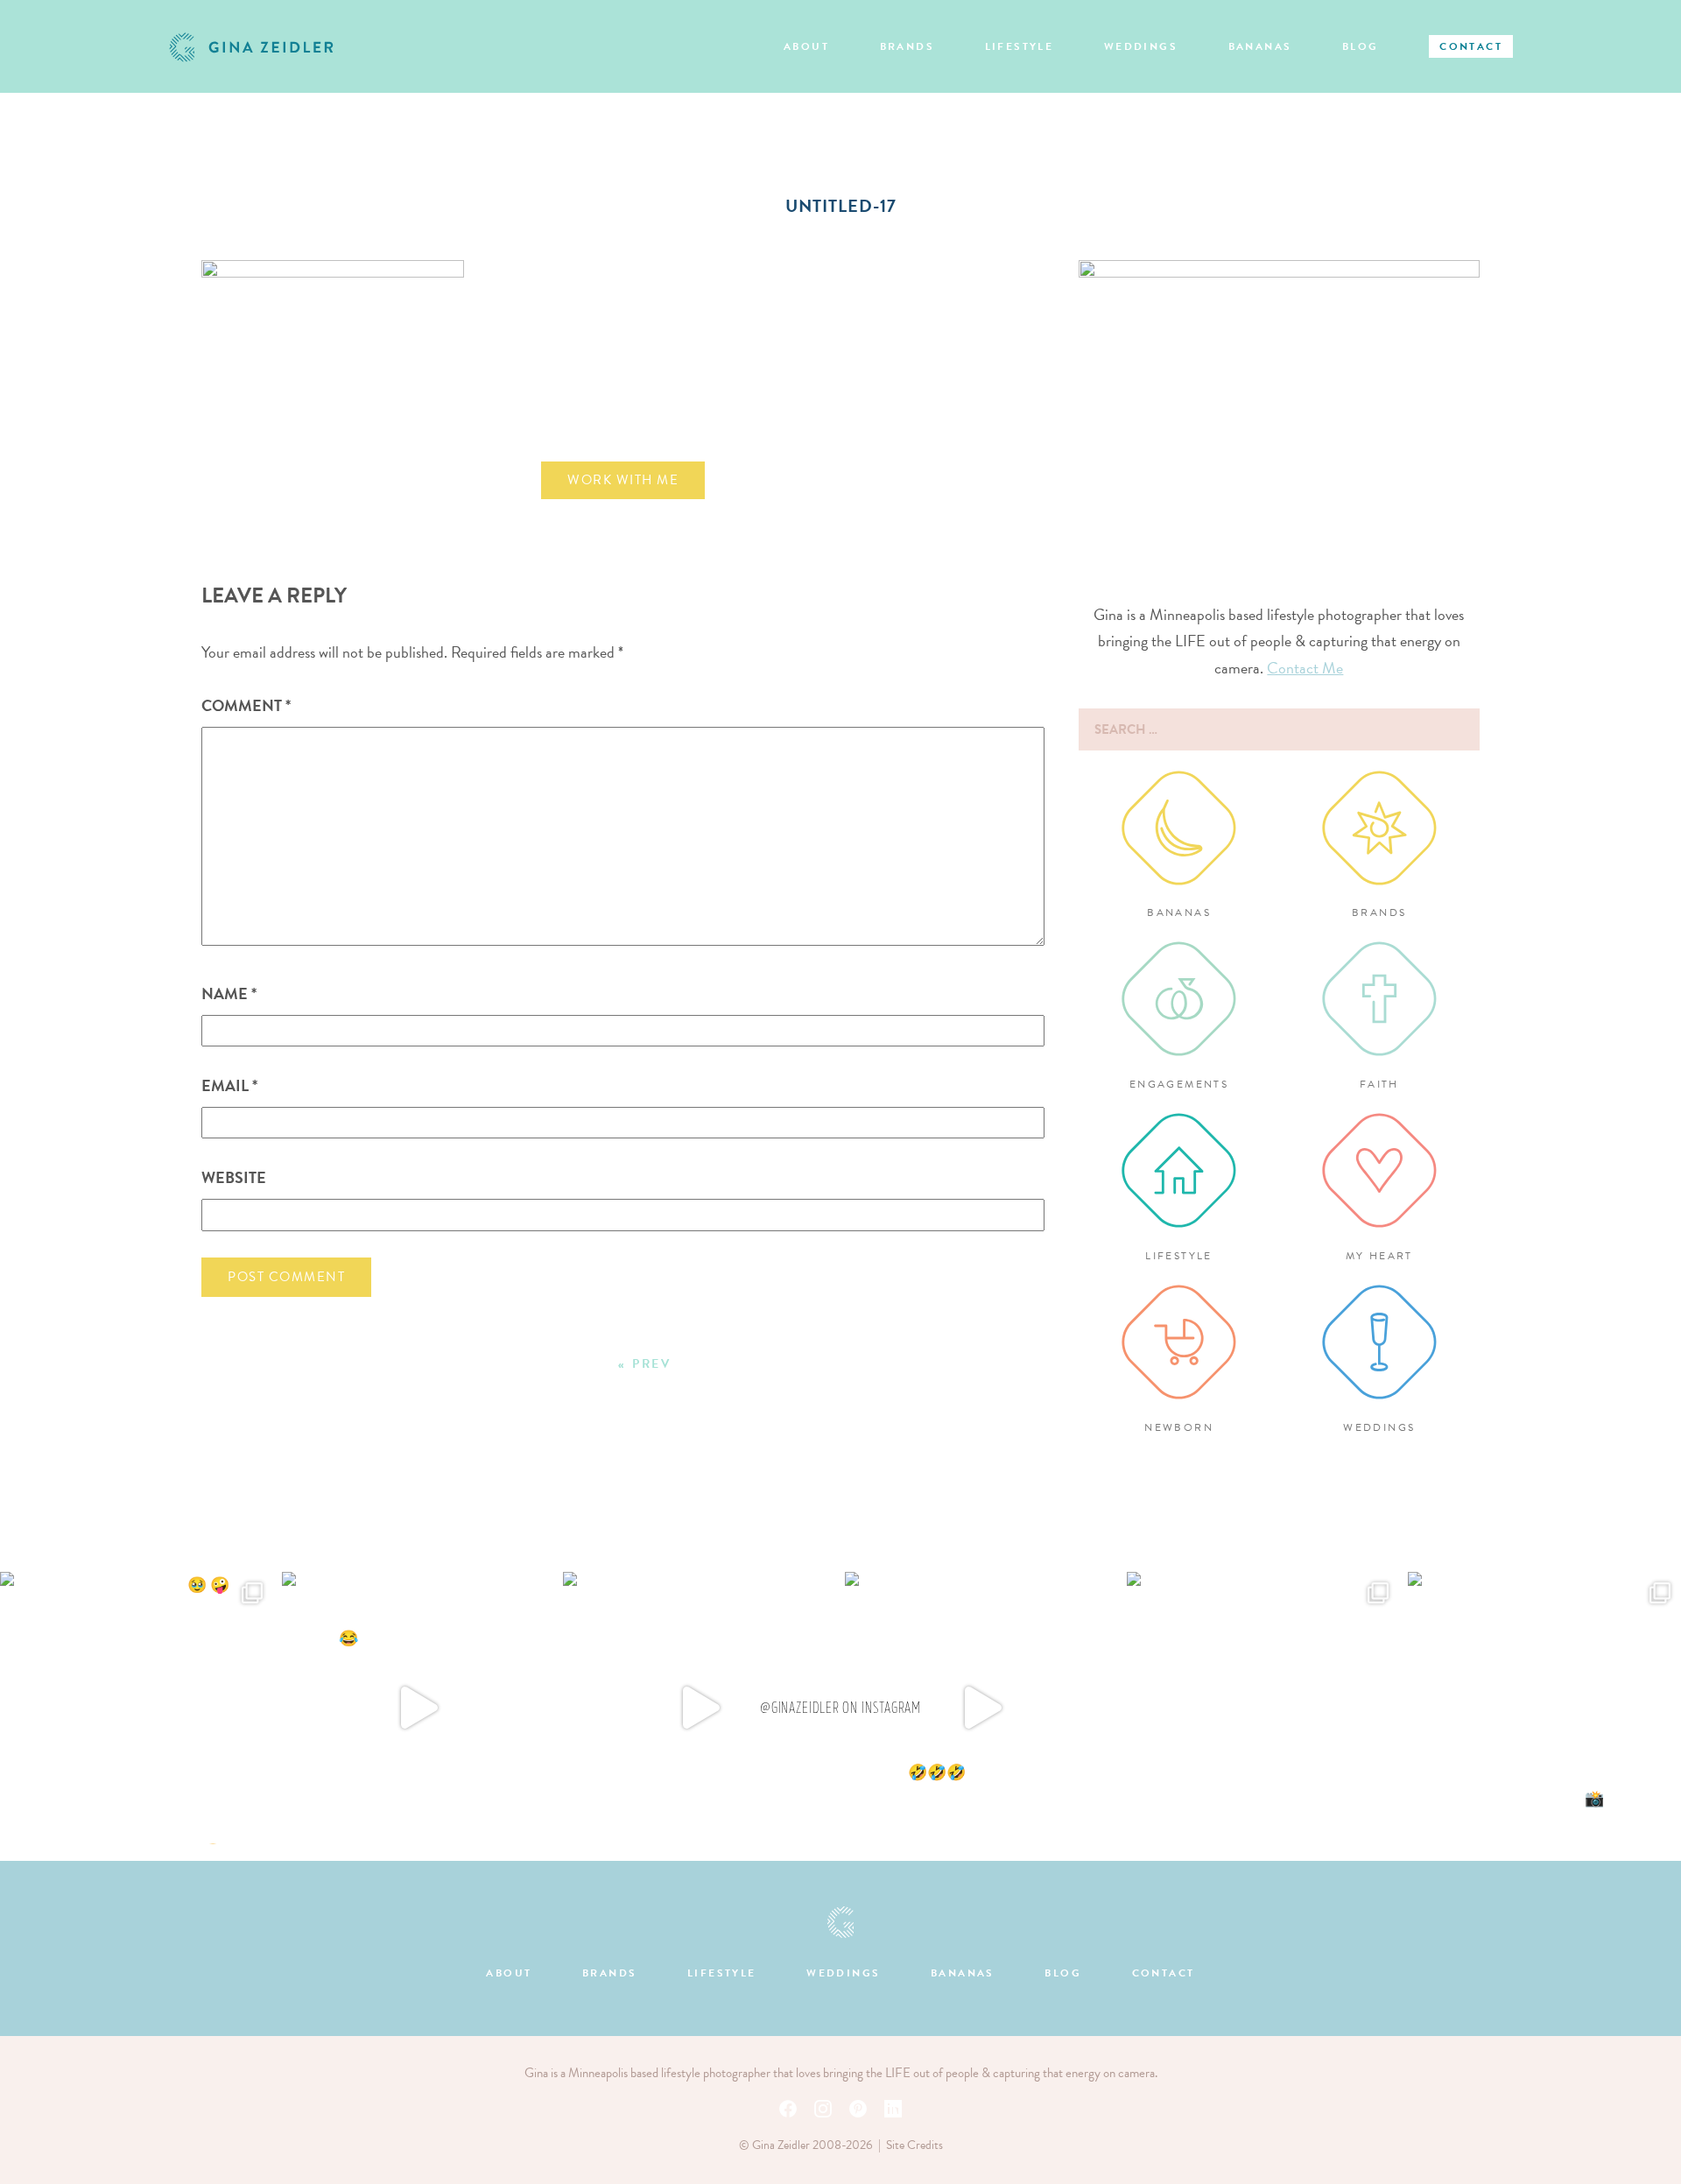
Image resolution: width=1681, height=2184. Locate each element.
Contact (1471, 46)
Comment (246, 705)
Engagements (1179, 1084)
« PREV (645, 1364)
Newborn (1179, 1427)
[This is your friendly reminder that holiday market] (418, 1708)
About (806, 46)
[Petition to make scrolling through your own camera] (1544, 1708)
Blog (1361, 46)
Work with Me (623, 480)
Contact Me (1305, 668)
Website (234, 1177)
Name (229, 993)
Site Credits (914, 2145)
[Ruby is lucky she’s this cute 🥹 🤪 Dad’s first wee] (137, 1708)
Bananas (1260, 46)
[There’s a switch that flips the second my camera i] (981, 1708)
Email (229, 1085)
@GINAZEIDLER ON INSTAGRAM (841, 1708)
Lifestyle (1020, 46)
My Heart (1379, 1256)
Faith (1379, 1084)
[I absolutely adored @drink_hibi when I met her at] (700, 1708)
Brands (907, 46)
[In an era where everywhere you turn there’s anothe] (1263, 1708)
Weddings (1141, 46)
